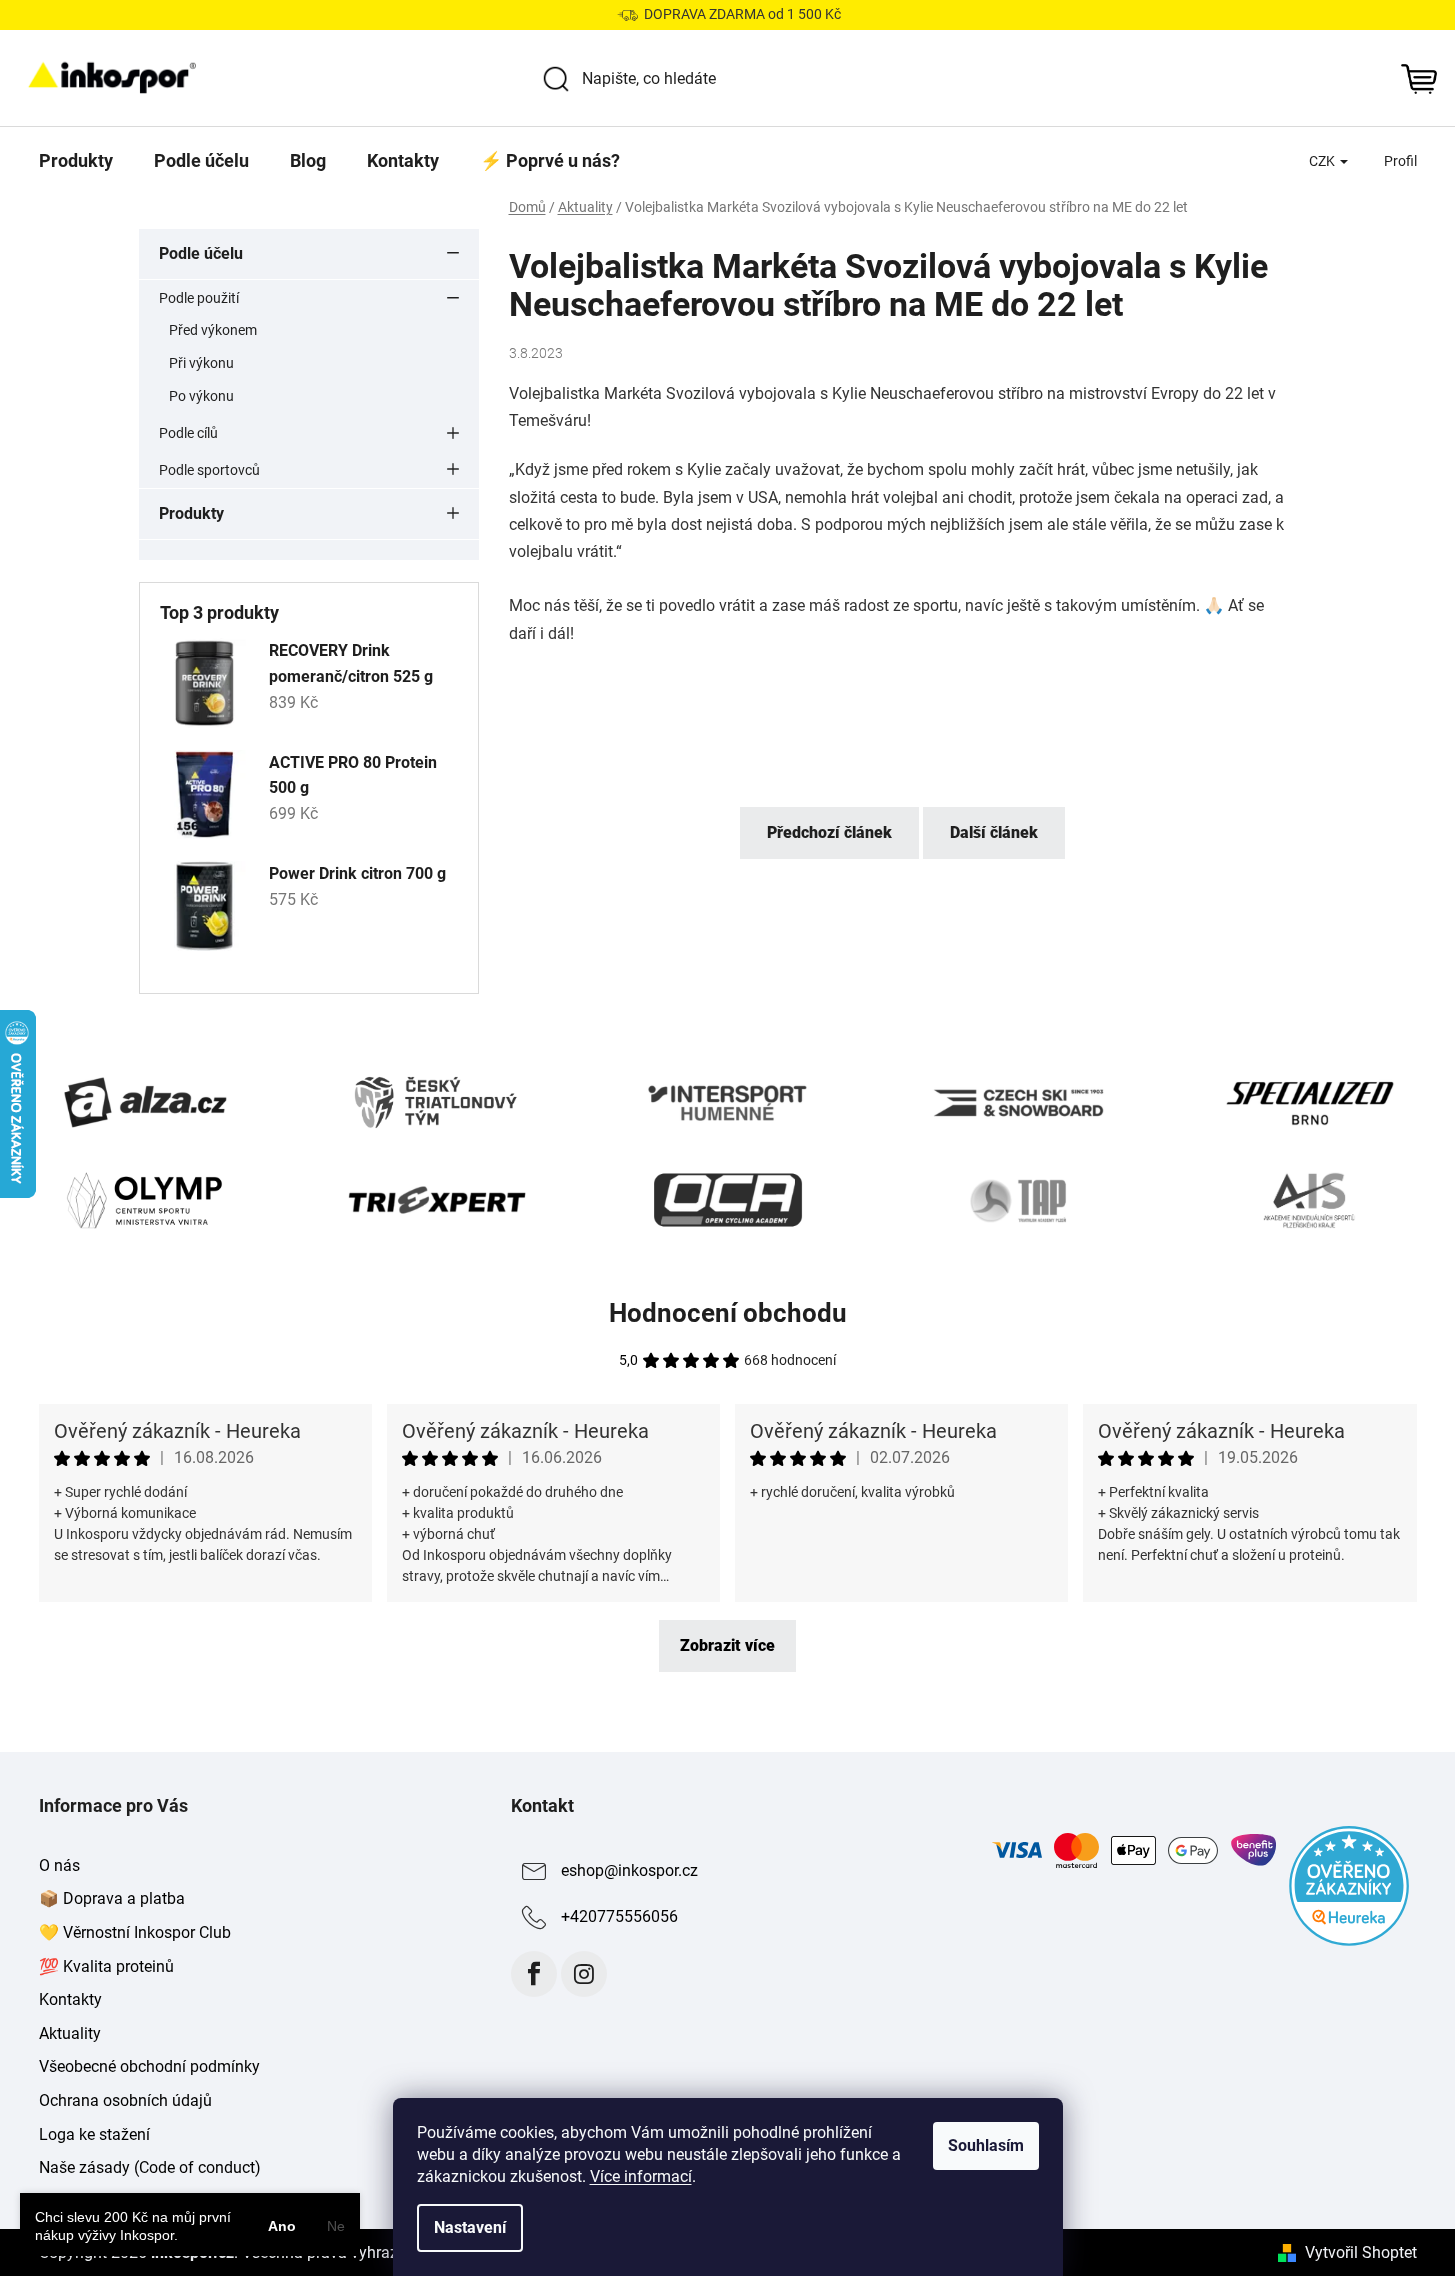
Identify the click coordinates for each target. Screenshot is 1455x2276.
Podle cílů (188, 433)
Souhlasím (986, 2145)
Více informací (641, 2176)
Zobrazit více (727, 1645)
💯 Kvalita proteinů (106, 1966)
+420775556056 (619, 1916)
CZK (1323, 161)
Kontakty (70, 1999)
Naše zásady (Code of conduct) (150, 2167)
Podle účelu (201, 253)
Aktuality (70, 2033)
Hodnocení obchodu (728, 1313)
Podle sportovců (209, 470)
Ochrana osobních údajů (125, 2100)
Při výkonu (201, 363)
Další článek (994, 832)
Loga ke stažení (94, 2134)
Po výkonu (201, 396)
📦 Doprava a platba (112, 1898)
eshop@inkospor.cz (629, 1870)
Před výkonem (213, 330)
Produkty (191, 513)
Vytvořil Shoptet (1361, 2252)
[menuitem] (76, 161)
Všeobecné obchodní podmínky (149, 2066)
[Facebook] (534, 1974)
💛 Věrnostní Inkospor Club (135, 1932)
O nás (59, 1865)
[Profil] (1400, 161)
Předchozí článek (829, 832)
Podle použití (199, 298)
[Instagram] (584, 1974)
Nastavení (470, 2227)
